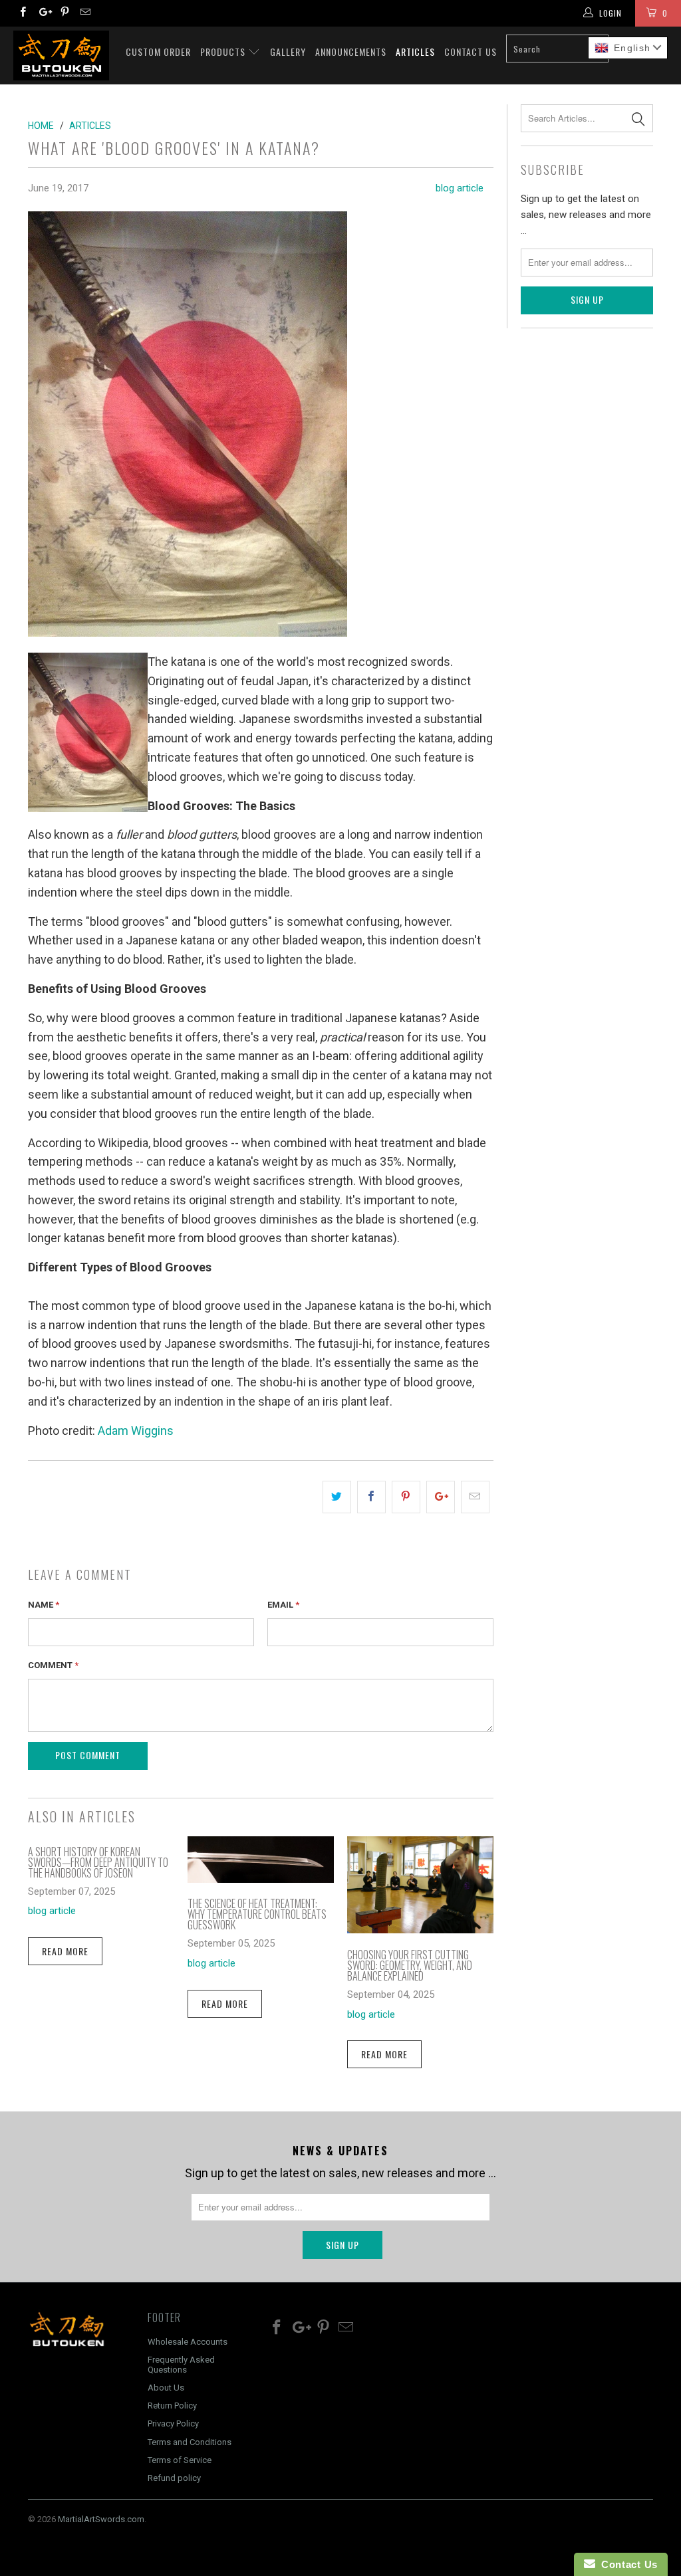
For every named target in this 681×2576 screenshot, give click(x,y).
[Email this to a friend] (475, 1497)
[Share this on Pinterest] (406, 1497)
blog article (460, 188)
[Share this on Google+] (441, 1497)
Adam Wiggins (136, 1431)
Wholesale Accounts (188, 2342)
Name (44, 1605)
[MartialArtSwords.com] (61, 55)
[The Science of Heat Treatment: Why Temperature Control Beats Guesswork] (261, 1878)
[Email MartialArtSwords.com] (85, 13)
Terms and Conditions (190, 2442)
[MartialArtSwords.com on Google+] (43, 13)
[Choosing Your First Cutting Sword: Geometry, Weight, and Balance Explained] (420, 1929)
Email (283, 1605)
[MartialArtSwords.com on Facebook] (22, 13)
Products (224, 52)
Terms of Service (180, 2460)
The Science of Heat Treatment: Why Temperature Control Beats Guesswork (257, 1914)
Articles (415, 52)
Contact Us (471, 52)
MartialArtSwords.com (101, 2519)
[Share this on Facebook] (371, 1497)
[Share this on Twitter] (337, 1497)
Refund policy (174, 2478)
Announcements (351, 52)
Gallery (288, 52)
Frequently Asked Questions (181, 2364)
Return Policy (172, 2406)
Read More (65, 1951)
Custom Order (158, 52)
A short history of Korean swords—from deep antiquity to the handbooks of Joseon (98, 1862)
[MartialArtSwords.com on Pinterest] (64, 13)
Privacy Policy (173, 2423)
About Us (166, 2388)
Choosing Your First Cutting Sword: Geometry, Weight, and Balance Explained (410, 1965)
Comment (53, 1665)
